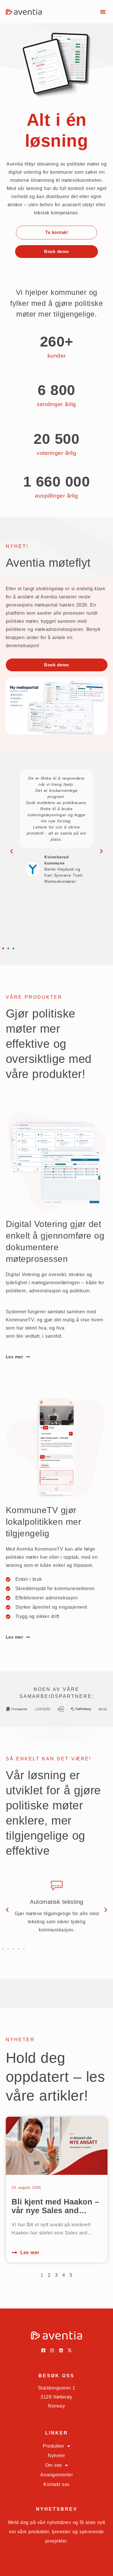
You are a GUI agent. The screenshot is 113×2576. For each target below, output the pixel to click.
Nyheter (57, 2456)
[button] (103, 12)
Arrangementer (57, 2475)
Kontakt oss (57, 2484)
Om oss (54, 2465)
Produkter (54, 2446)
